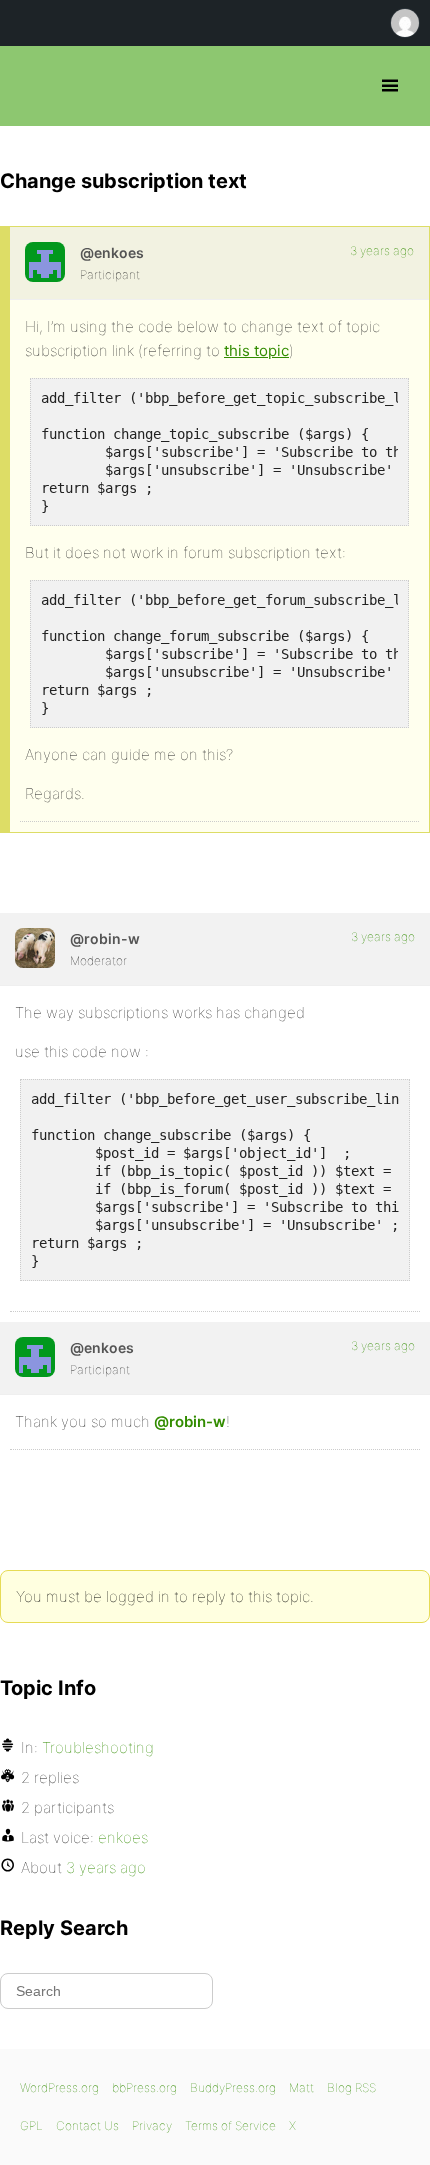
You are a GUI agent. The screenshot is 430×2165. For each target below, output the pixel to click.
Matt (301, 2087)
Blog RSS (351, 2087)
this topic (256, 350)
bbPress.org (32, 86)
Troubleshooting (98, 1747)
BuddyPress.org (233, 2087)
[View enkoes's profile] (45, 262)
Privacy (152, 2125)
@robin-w (190, 1421)
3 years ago (382, 250)
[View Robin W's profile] (35, 948)
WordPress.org (59, 2087)
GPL (31, 2125)
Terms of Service (230, 2125)
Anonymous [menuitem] (404, 23)
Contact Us (87, 2125)
